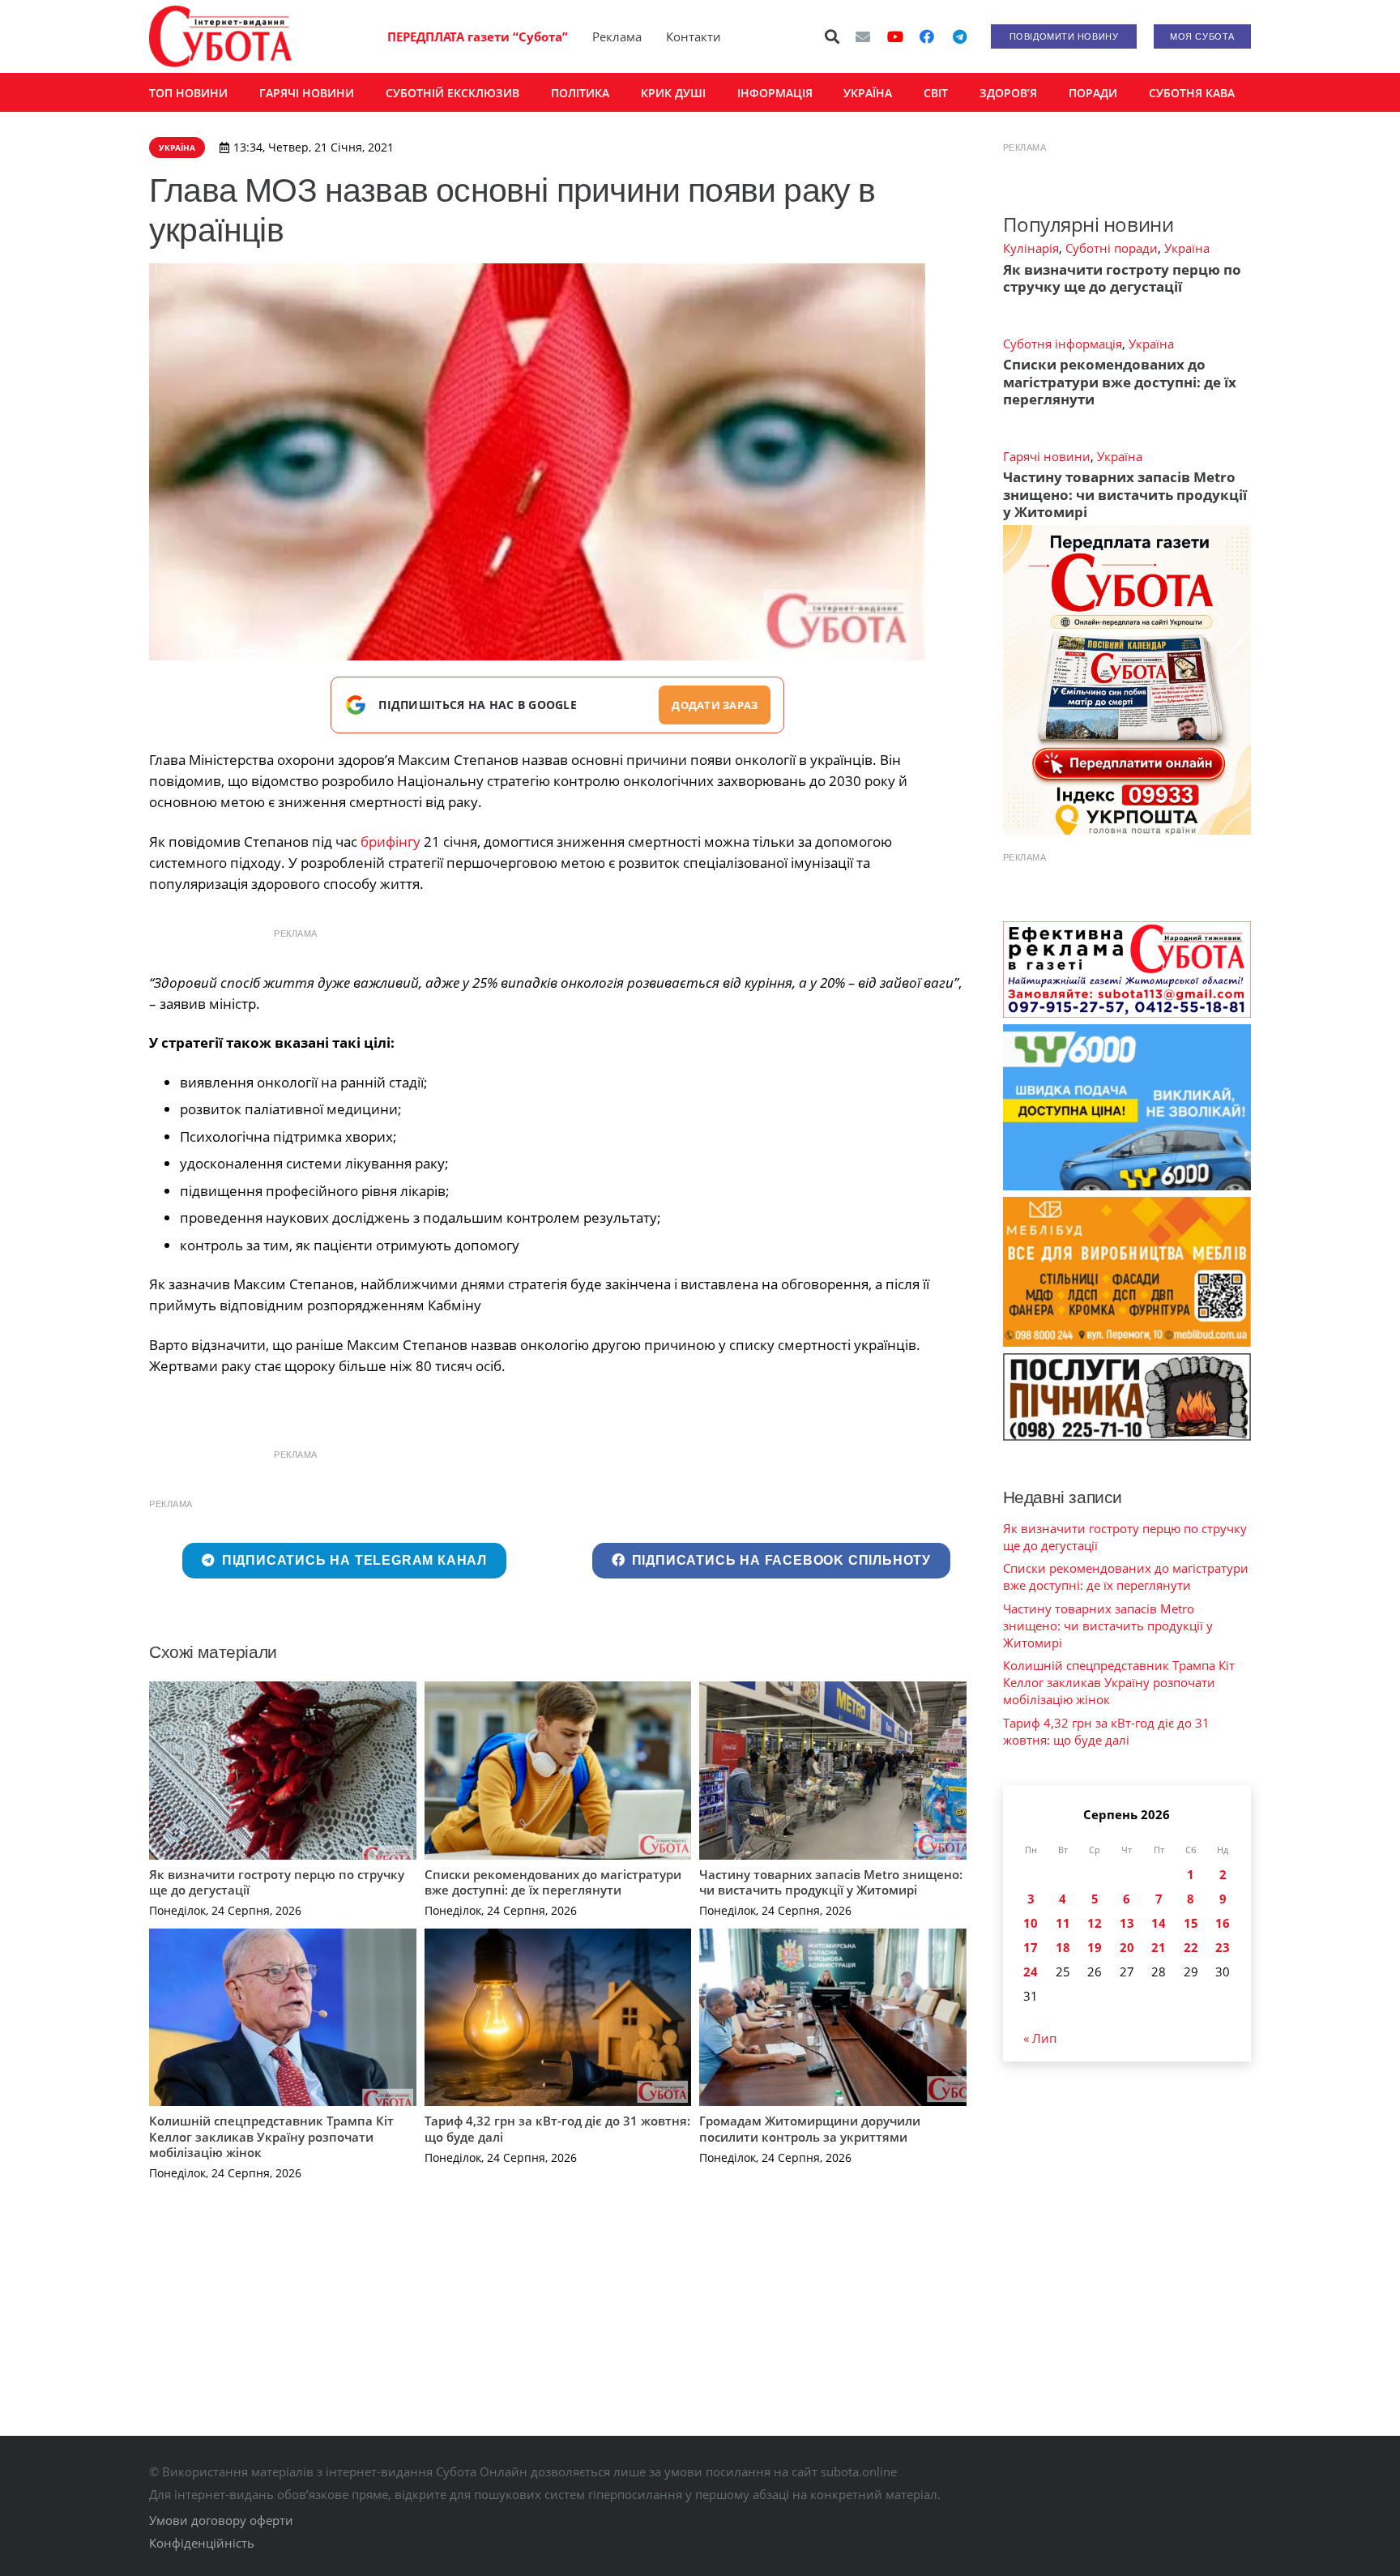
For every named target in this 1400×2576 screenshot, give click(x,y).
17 (1031, 1947)
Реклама (617, 36)
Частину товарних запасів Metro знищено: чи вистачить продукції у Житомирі (831, 1882)
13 (1127, 1923)
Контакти (694, 36)
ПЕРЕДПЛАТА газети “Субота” (478, 36)
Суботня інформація (1063, 344)
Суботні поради (1112, 248)
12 (1095, 1923)
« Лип (1040, 2038)
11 (1063, 1923)
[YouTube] (895, 36)
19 (1095, 1947)
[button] (833, 36)
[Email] (863, 36)
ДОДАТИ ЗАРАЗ (715, 705)
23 (1223, 1947)
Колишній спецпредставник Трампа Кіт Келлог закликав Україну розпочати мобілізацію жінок (271, 2136)
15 (1191, 1923)
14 (1159, 1923)
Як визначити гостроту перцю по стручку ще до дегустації (277, 1882)
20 (1127, 1947)
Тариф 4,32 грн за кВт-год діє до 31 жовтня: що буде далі (557, 2129)
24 (1031, 1972)
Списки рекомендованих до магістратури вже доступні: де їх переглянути (553, 1882)
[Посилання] (220, 36)
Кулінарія (1031, 248)
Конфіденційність (202, 2543)
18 (1063, 1947)
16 (1223, 1923)
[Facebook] (927, 36)
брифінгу (391, 842)
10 (1031, 1923)
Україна (1187, 248)
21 (1159, 1947)
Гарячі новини (1047, 456)
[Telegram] (959, 36)
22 (1191, 1947)
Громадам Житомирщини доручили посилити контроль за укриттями (810, 2129)
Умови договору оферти (221, 2520)
